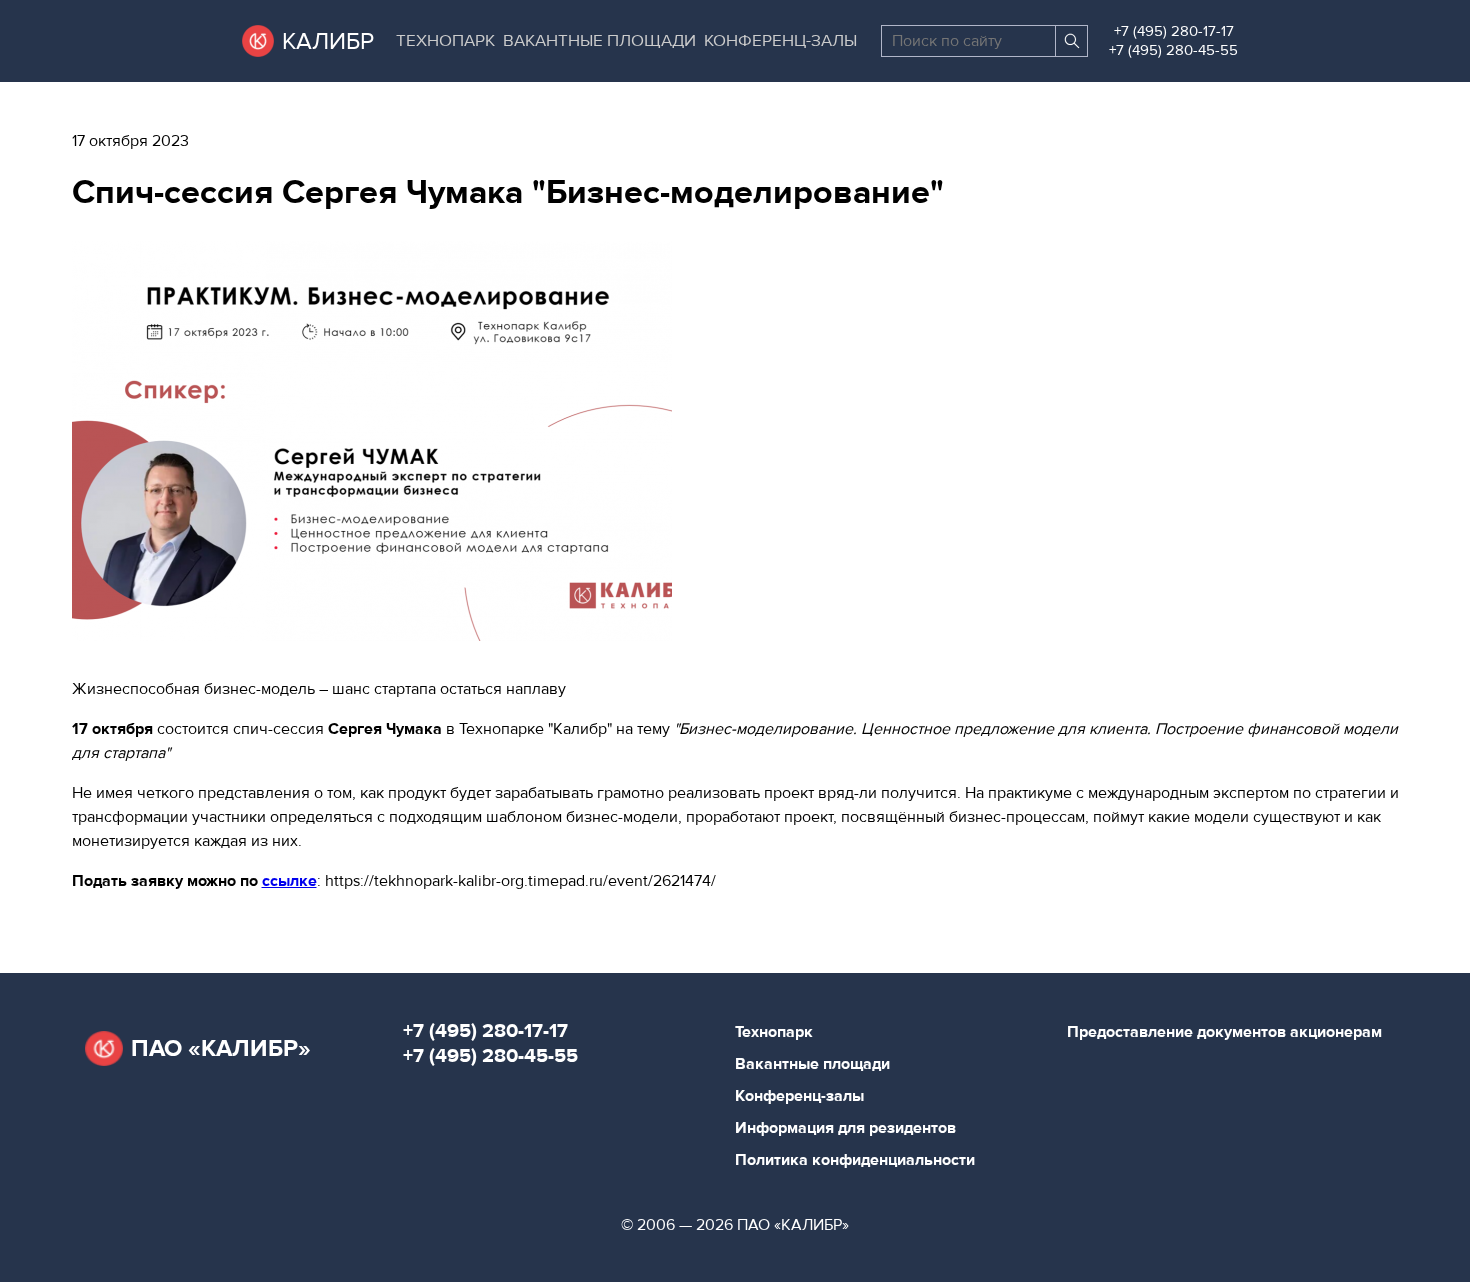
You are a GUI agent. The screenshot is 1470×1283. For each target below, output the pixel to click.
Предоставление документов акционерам (1224, 1032)
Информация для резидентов (845, 1128)
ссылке (289, 881)
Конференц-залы (780, 41)
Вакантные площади (599, 41)
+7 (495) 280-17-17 (1174, 31)
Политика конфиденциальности (855, 1160)
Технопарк (445, 41)
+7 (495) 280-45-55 (1173, 50)
